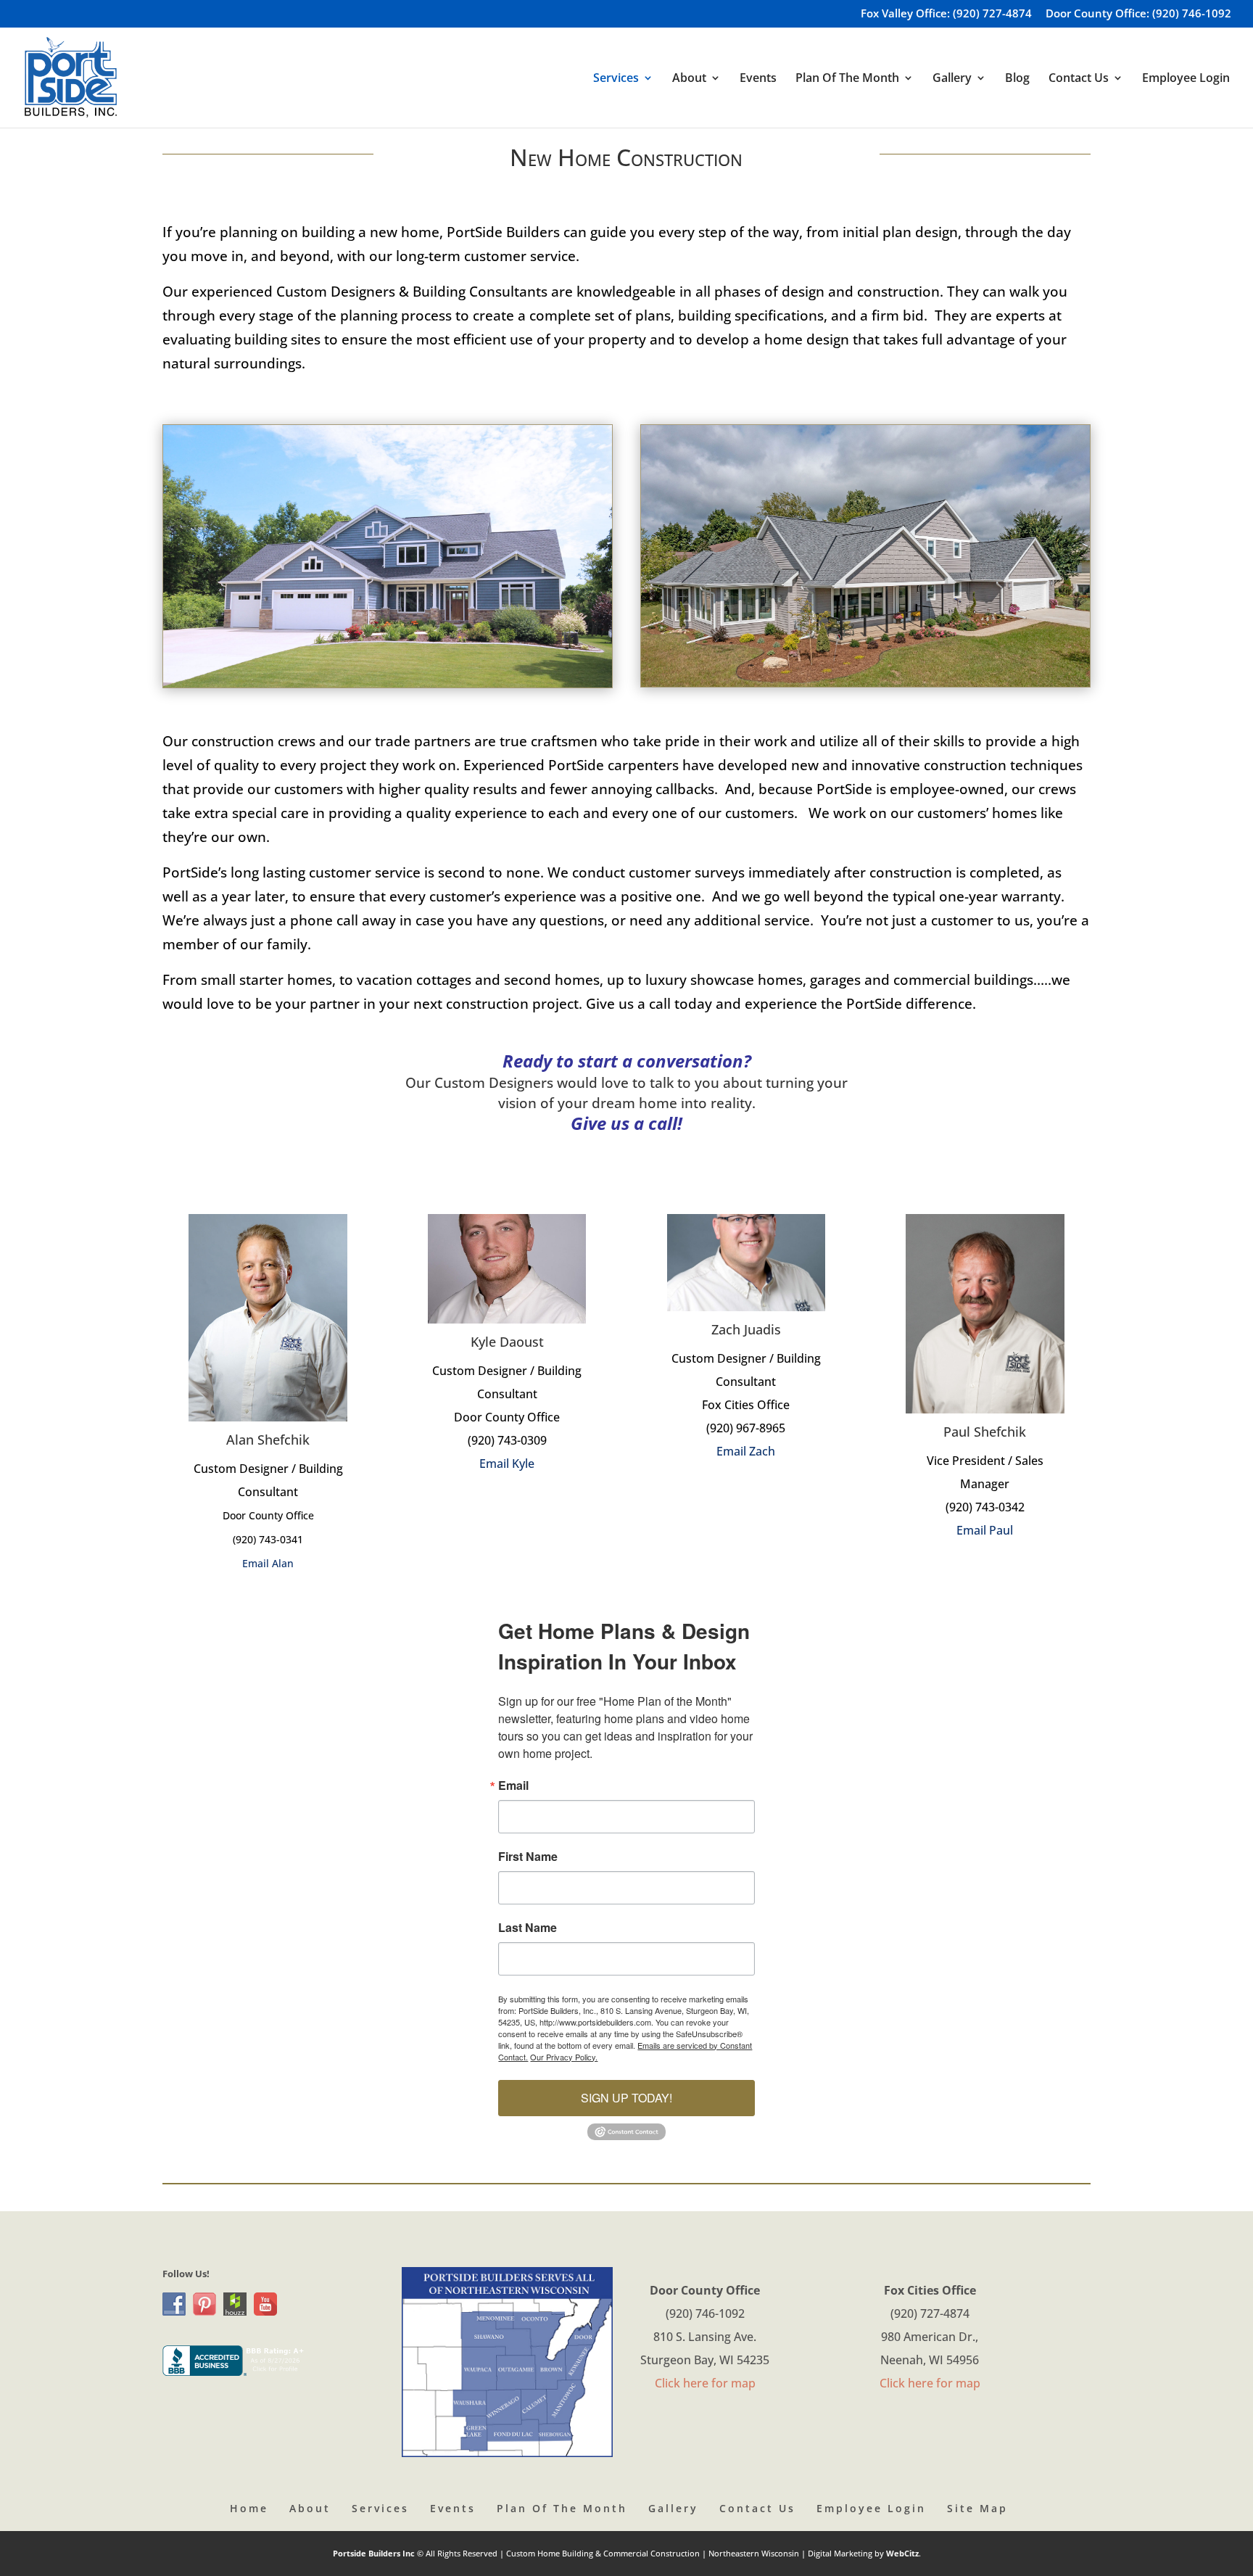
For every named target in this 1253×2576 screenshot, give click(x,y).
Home (249, 2508)
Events (758, 79)
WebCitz (902, 2553)
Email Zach (746, 1451)
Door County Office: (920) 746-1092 (1138, 14)
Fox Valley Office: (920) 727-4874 (946, 14)
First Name (528, 1857)
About (310, 2508)
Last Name (528, 1928)
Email (513, 1786)
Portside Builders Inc (375, 2553)
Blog (1017, 79)
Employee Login (1186, 79)
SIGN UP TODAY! (626, 2098)
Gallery (673, 2508)
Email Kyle (507, 1464)
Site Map (977, 2508)
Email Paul (985, 1530)
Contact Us (757, 2508)
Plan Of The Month (562, 2508)
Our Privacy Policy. (564, 2057)
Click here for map (705, 2383)
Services (380, 2508)
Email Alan (268, 1563)
